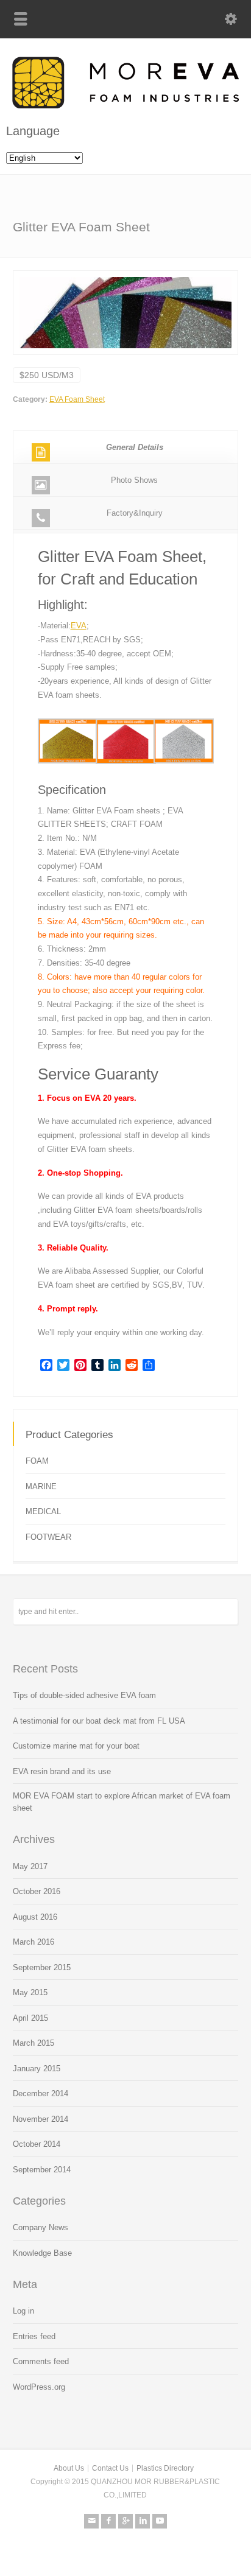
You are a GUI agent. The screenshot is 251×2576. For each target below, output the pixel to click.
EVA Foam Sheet (77, 399)
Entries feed (34, 2336)
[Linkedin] (143, 2521)
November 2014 (41, 2119)
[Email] (91, 2521)
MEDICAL (43, 1511)
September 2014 (42, 2170)
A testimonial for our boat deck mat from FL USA (99, 1721)
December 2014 (41, 2093)
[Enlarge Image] (125, 277)
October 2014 (37, 2144)
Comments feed (41, 2361)
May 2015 (30, 1992)
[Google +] (125, 2521)
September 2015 (42, 1967)
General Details (135, 447)
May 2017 (30, 1866)
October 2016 (37, 1891)
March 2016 (34, 1942)
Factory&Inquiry (135, 513)
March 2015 (34, 2043)
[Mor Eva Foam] (125, 106)
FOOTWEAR (48, 1537)
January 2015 (37, 2069)
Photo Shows (134, 480)
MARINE (41, 1486)
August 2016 (35, 1917)
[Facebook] (108, 2521)
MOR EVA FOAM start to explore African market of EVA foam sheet (122, 1802)
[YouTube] (160, 2521)
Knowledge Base (42, 2253)
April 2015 (30, 2018)
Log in (23, 2311)
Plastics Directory (165, 2468)
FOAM (37, 1461)
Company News (41, 2227)
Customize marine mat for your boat (76, 1746)
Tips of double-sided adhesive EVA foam (84, 1695)
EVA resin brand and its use (62, 1771)
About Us (69, 2468)
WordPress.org (39, 2387)
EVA (79, 626)
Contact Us (110, 2468)
